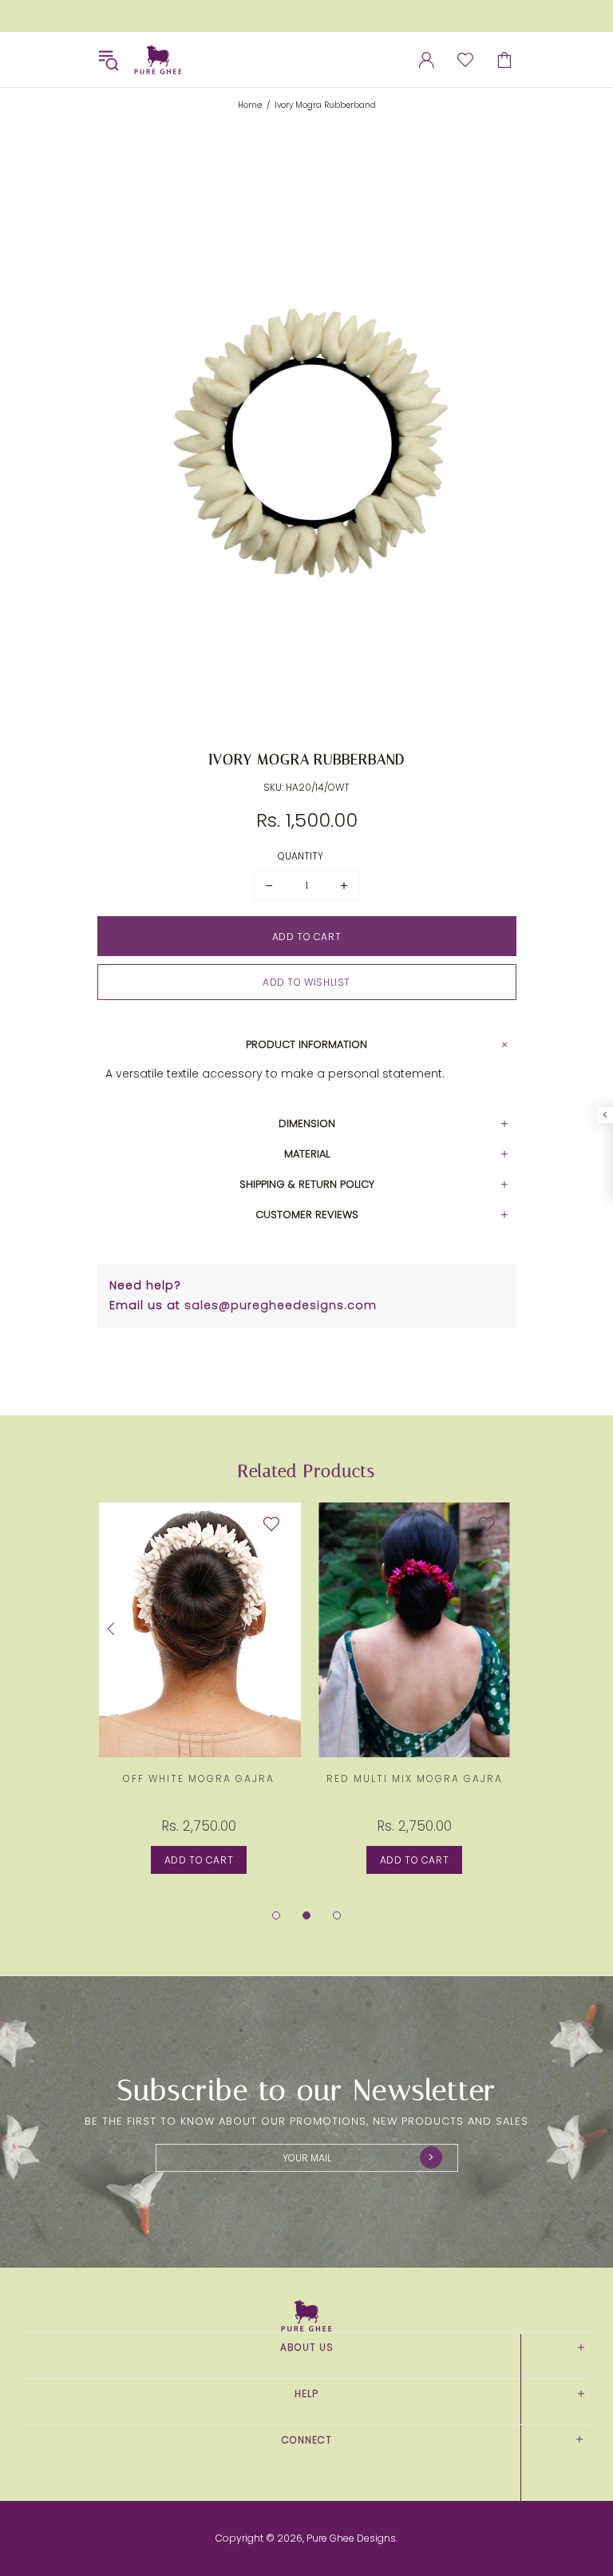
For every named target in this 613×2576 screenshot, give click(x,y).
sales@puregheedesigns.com (281, 1305)
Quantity (301, 856)
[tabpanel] (199, 1704)
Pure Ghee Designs (158, 60)
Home (250, 105)
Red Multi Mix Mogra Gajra (415, 1778)
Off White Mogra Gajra (199, 1778)
